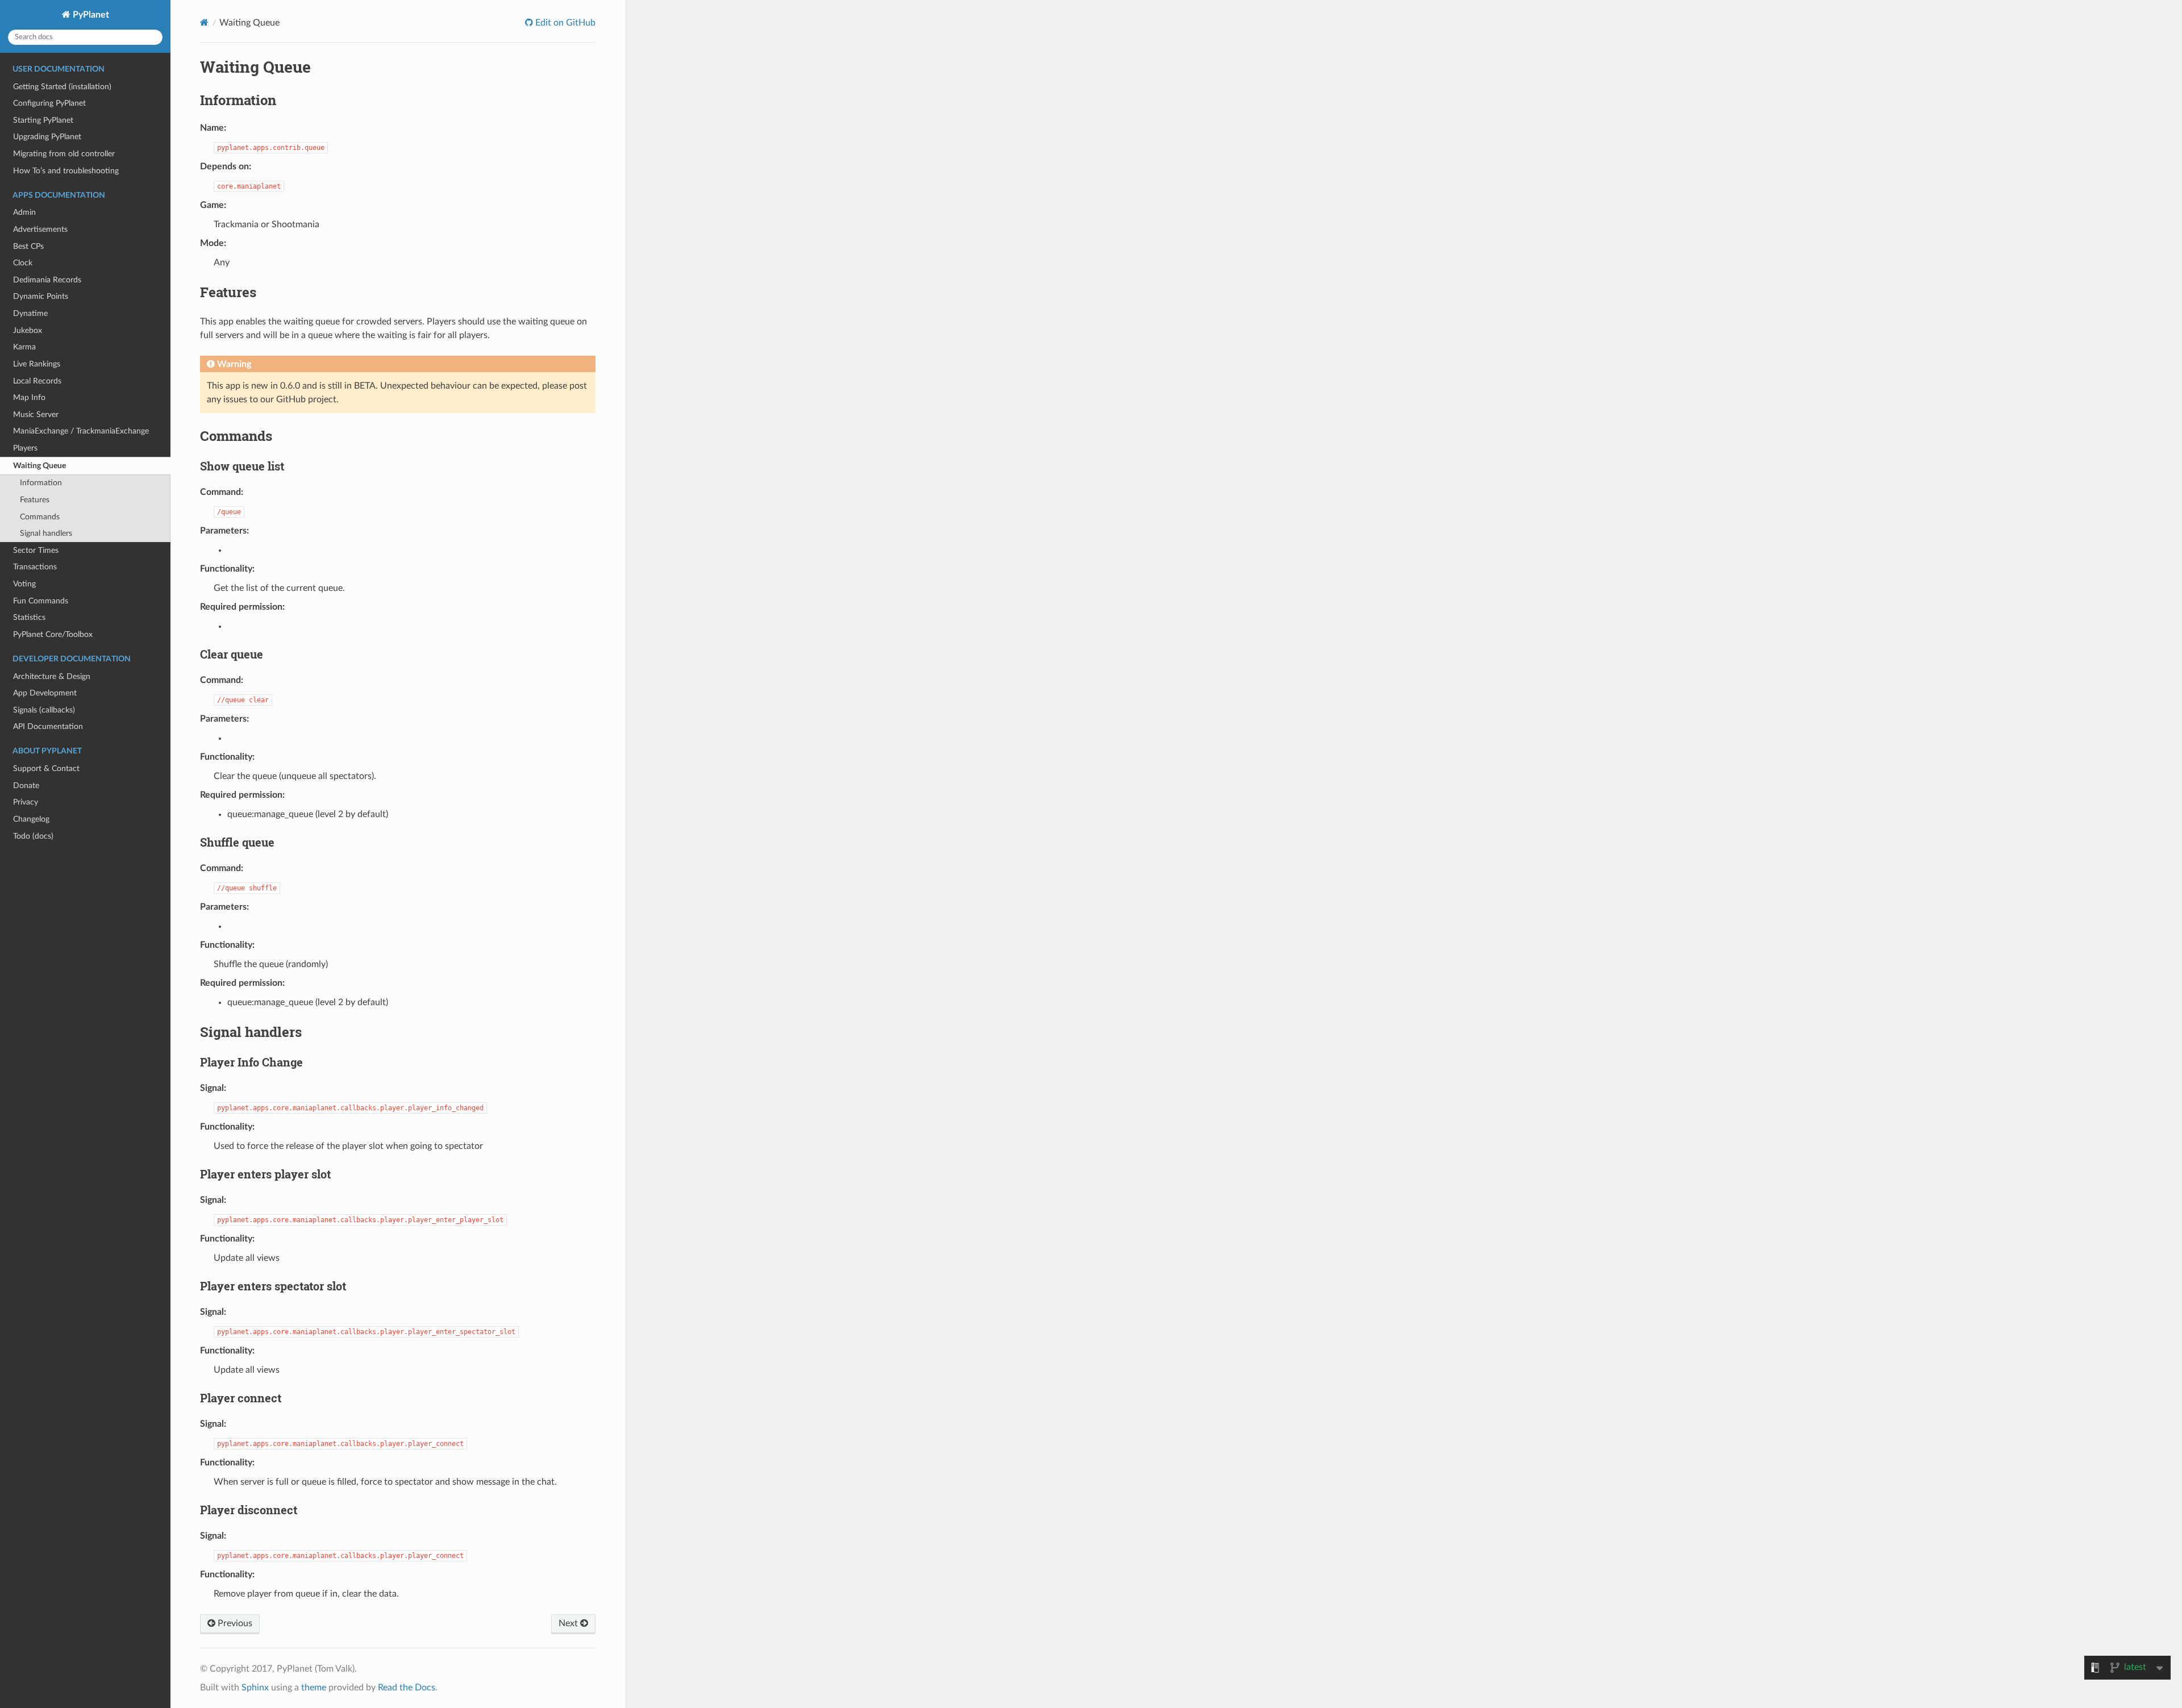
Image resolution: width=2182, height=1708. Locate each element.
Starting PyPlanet (43, 120)
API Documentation (48, 726)
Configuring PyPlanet (49, 103)
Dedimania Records (47, 280)
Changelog (31, 819)
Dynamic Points (41, 296)
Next (569, 1623)
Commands (40, 517)
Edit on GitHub (564, 23)
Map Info (29, 397)
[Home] (204, 22)
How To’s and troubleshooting (66, 171)
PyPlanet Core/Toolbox (53, 634)
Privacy (26, 802)
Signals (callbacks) (44, 710)
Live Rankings (37, 364)
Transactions (35, 567)
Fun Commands (41, 601)
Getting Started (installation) (62, 87)
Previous (234, 1623)
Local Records (37, 381)
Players (25, 448)
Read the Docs (407, 1688)
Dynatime (30, 313)
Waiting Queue (39, 466)
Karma (24, 347)
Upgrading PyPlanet (47, 137)
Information (41, 483)
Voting (24, 584)
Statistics (29, 617)
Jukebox (28, 330)
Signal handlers (46, 533)
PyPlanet (90, 15)
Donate (26, 786)
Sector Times (36, 550)
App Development (45, 693)
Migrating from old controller (64, 154)
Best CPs (28, 246)
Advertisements (40, 229)
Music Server (36, 414)
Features (35, 500)
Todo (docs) (33, 836)
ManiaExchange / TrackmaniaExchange (81, 431)
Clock (23, 263)
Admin (24, 212)
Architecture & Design (52, 676)
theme (314, 1688)
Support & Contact (46, 768)
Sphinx (255, 1688)
